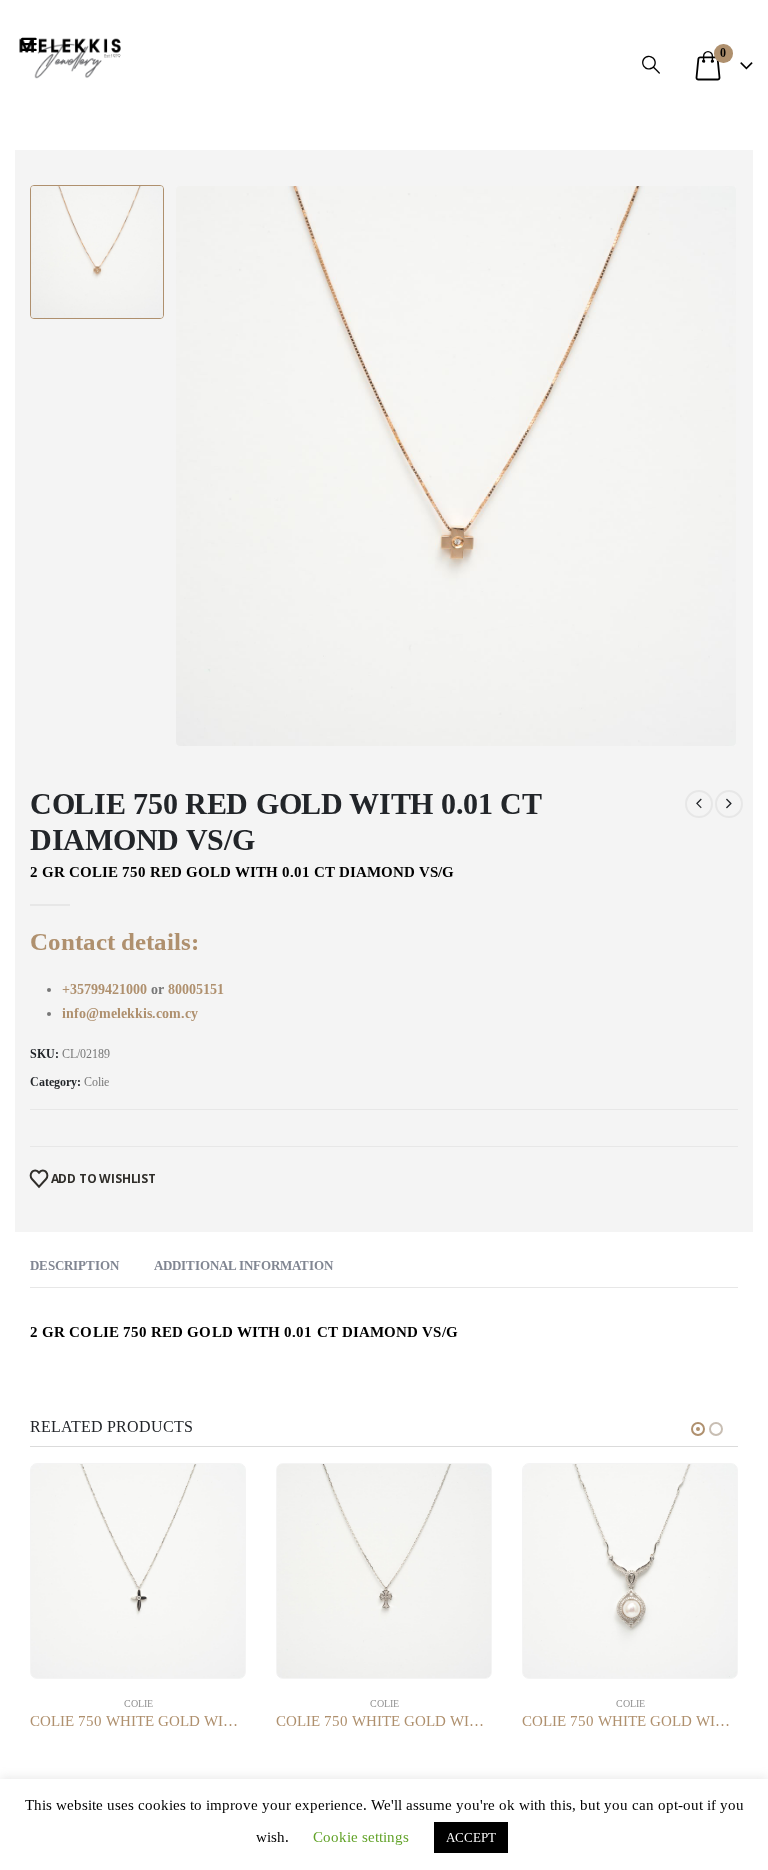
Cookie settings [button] (361, 1837)
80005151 (196, 989)
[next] (729, 804)
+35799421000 (106, 989)
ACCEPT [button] (471, 1837)
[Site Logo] (70, 55)
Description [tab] (74, 1265)
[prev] (699, 804)
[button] (33, 45)
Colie (96, 1082)
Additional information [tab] (243, 1265)
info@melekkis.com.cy (130, 1013)
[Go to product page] (138, 1571)
